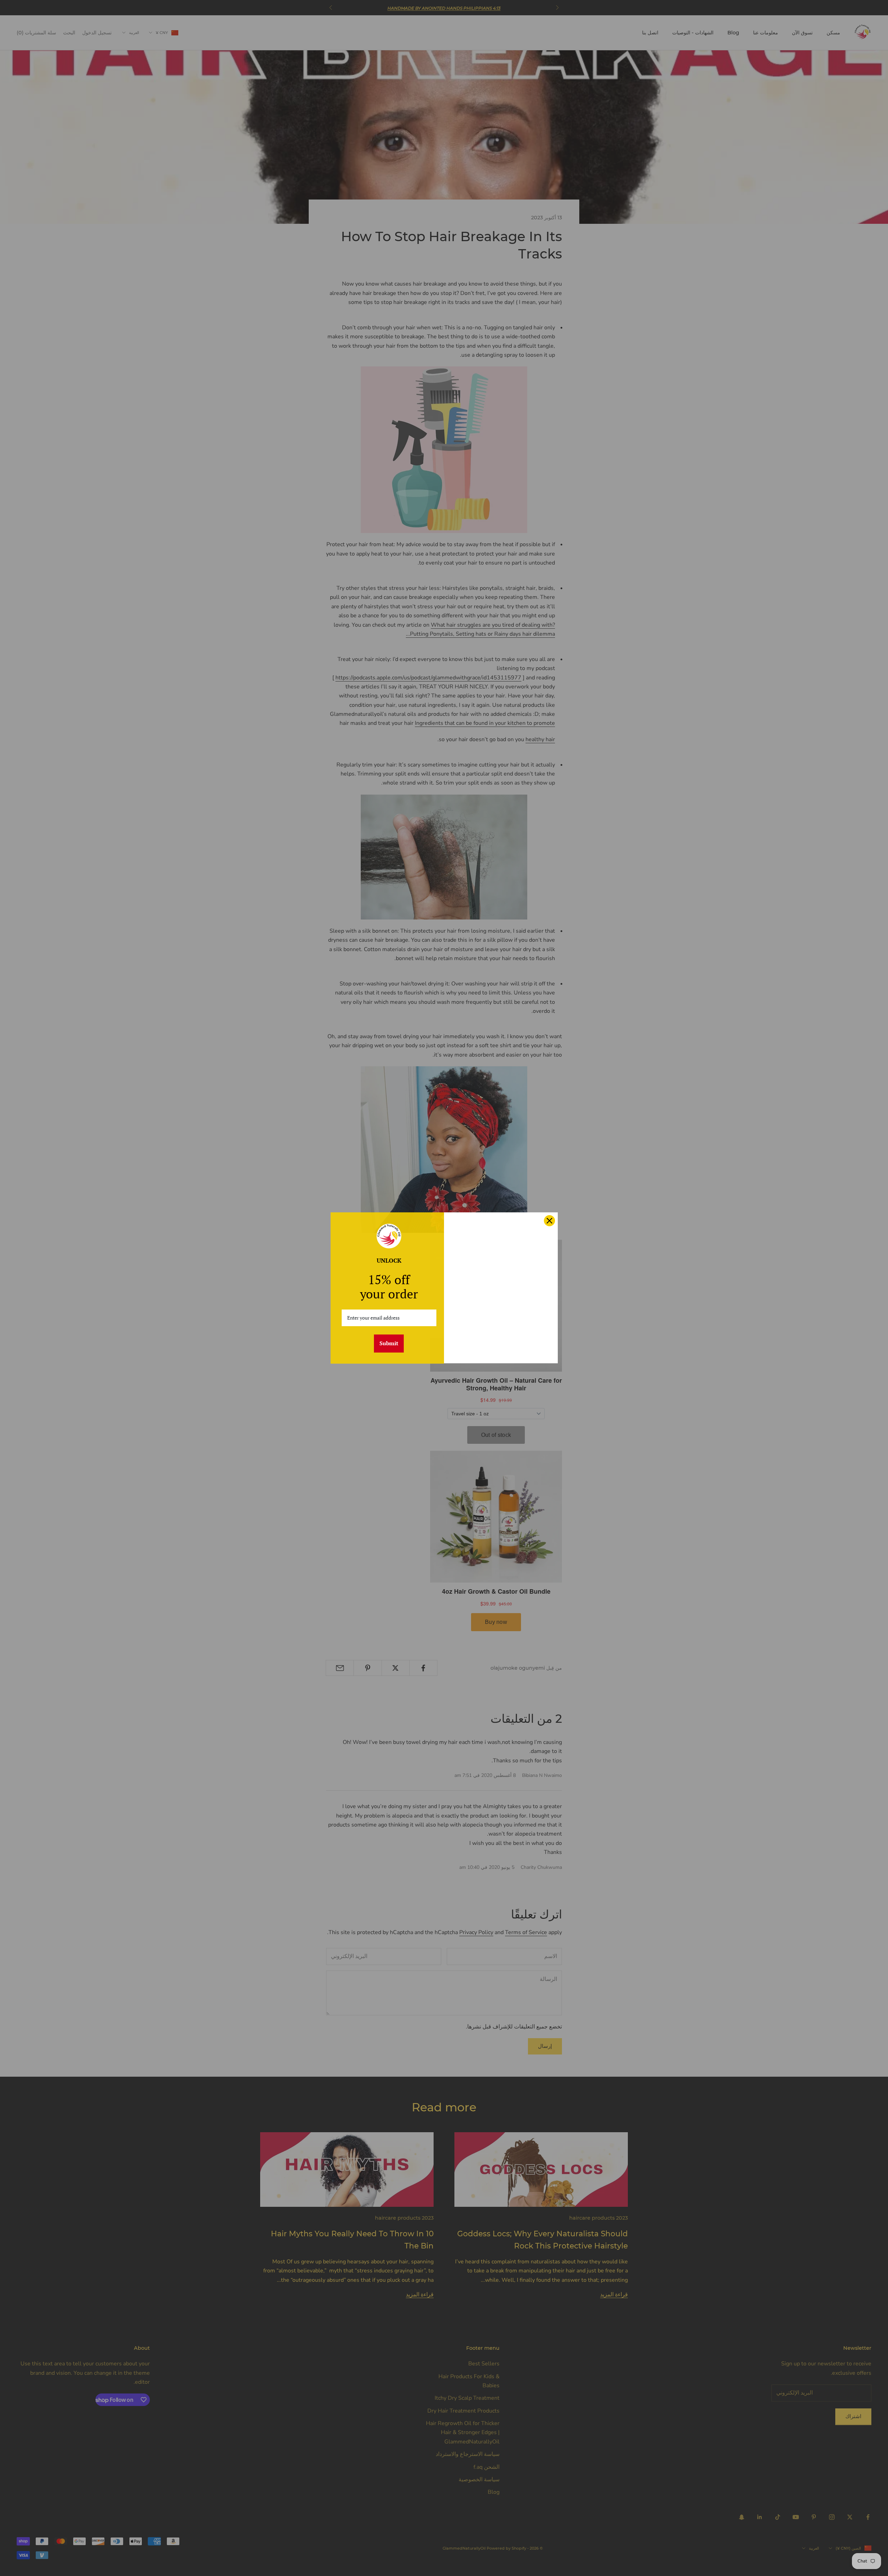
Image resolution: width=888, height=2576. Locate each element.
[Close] (549, 1221)
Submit (389, 1343)
